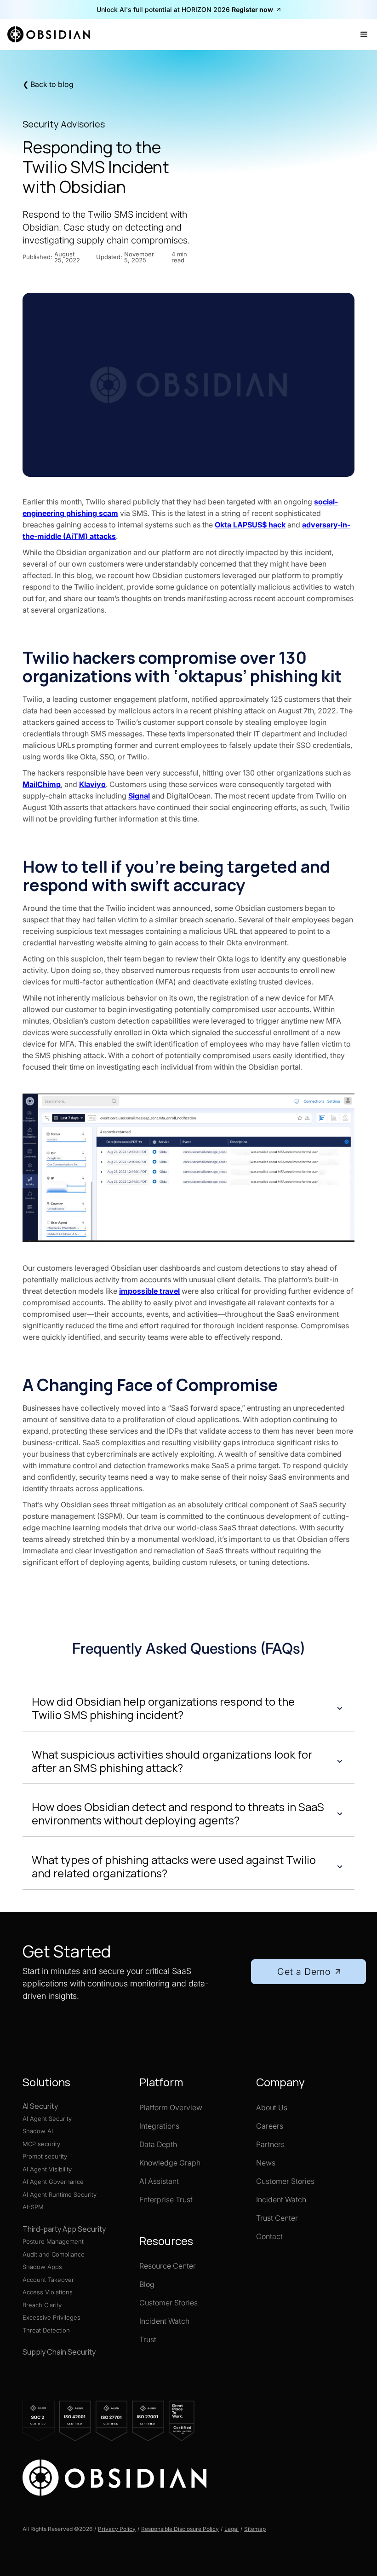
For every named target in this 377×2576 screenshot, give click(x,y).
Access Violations (48, 2292)
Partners (270, 2144)
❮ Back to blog (48, 84)
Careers (270, 2126)
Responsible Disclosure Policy (180, 2529)
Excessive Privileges (51, 2317)
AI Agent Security (47, 2119)
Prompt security (45, 2156)
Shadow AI (38, 2131)
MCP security (41, 2144)
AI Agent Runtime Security (60, 2194)
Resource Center (168, 2266)
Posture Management (53, 2241)
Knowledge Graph (170, 2163)
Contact (269, 2236)
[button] (364, 35)
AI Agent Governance (53, 2182)
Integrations (159, 2126)
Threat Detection (46, 2330)
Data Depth (158, 2144)
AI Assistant (159, 2181)
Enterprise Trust (166, 2200)
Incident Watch (164, 2321)
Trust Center (277, 2218)
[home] (52, 35)
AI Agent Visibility (47, 2169)
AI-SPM (33, 2207)
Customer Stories (169, 2303)
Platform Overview (171, 2107)
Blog (147, 2284)
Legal (231, 2529)
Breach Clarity (42, 2305)
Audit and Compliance (54, 2254)
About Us (272, 2107)
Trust (148, 2339)
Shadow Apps (42, 2267)
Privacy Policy (117, 2529)
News (266, 2163)
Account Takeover (48, 2280)
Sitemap (255, 2529)
